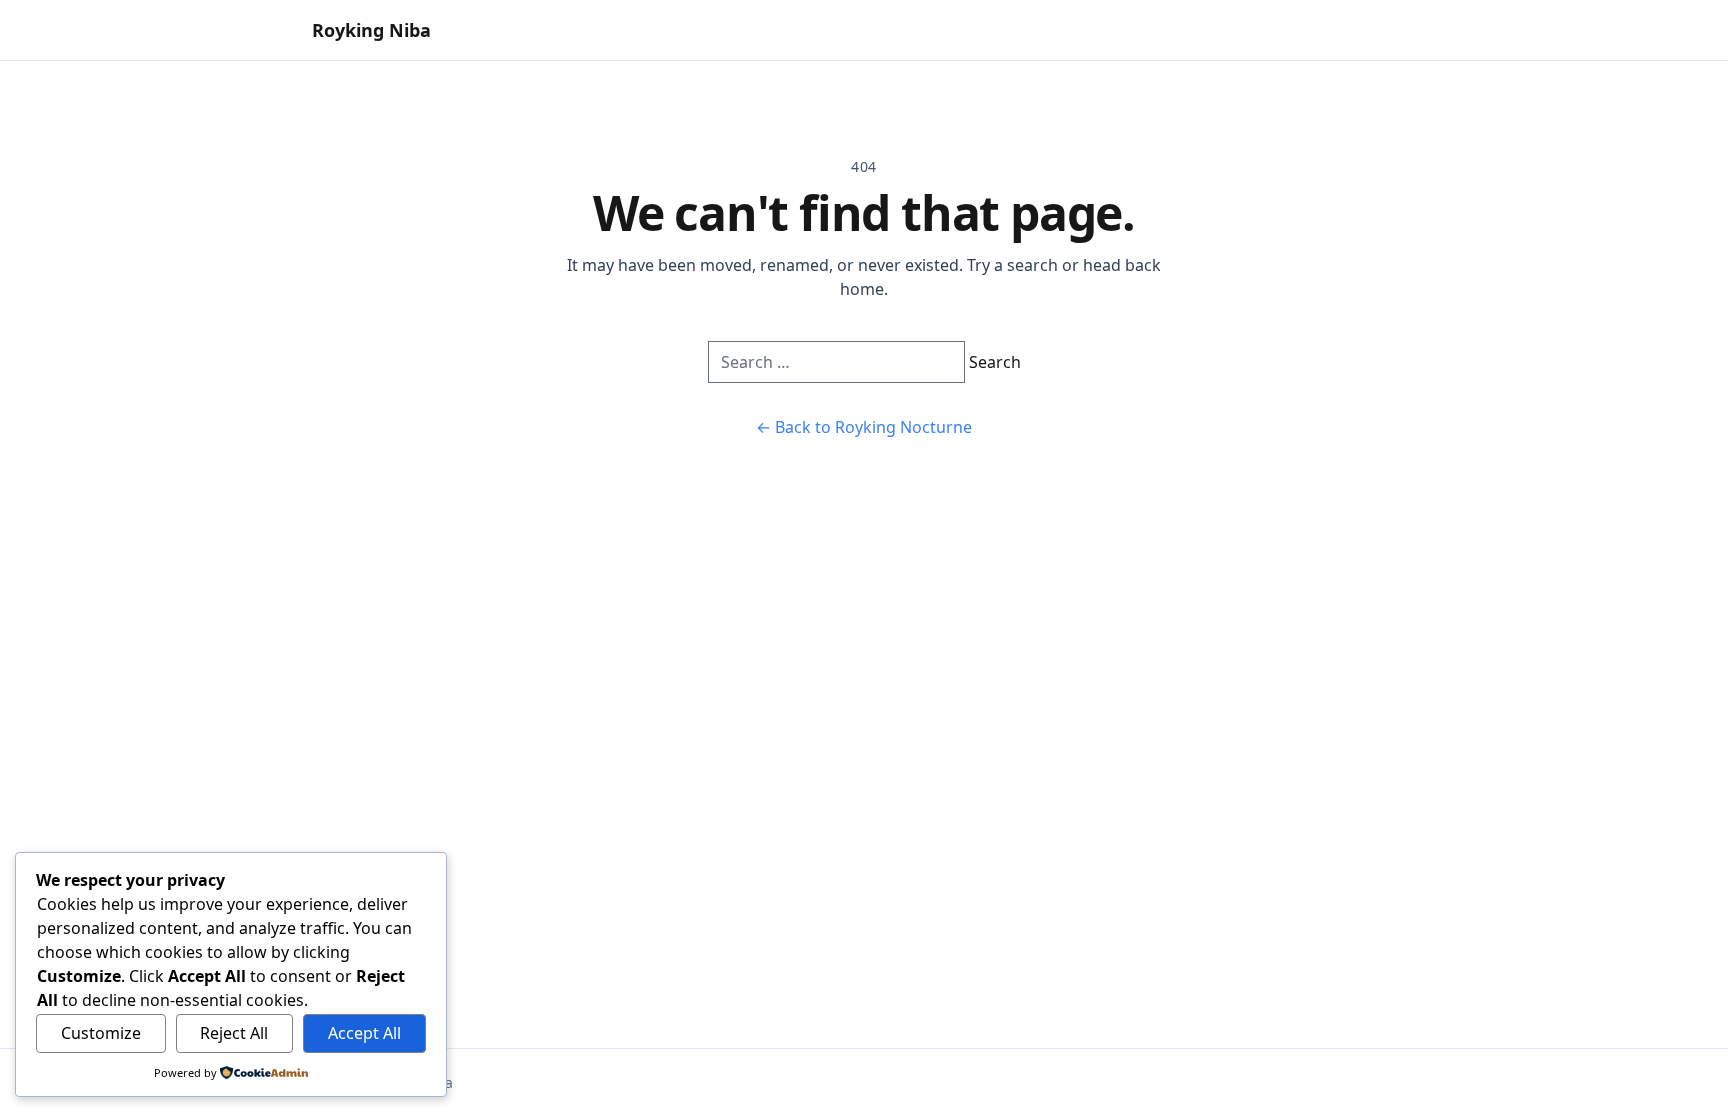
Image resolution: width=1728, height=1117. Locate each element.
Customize (101, 1033)
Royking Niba (371, 30)
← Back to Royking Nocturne (864, 427)
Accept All (364, 1033)
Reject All (234, 1033)
